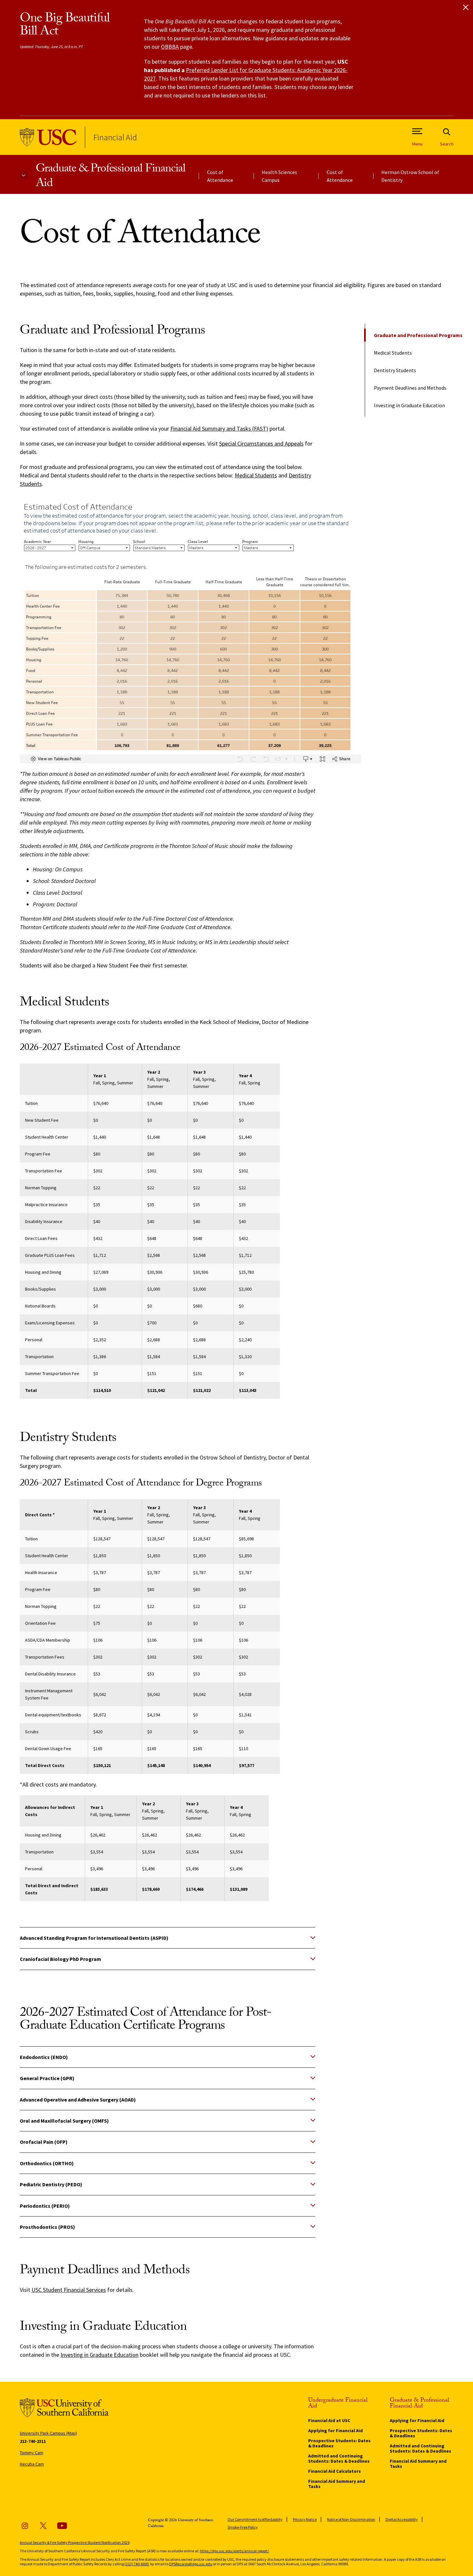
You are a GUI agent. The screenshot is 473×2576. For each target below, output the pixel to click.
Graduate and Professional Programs (418, 335)
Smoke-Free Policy (243, 2527)
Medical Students (393, 353)
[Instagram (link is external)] (25, 2526)
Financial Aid (115, 137)
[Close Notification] (466, 7)
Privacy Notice (305, 2519)
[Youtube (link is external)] (62, 2526)
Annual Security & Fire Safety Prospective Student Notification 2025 (75, 2542)
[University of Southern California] (48, 137)
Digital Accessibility (402, 2519)
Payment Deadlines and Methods (410, 388)
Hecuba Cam (32, 2464)
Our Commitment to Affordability (255, 2519)
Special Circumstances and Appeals (261, 443)
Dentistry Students (395, 370)
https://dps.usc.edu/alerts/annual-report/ (234, 2551)
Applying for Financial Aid (335, 2431)
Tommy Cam (32, 2453)
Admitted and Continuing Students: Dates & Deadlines (339, 2458)
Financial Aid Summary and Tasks (337, 2484)
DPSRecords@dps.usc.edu (191, 2564)
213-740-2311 (33, 2441)
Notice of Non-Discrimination (351, 2519)
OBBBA (170, 47)
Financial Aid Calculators (335, 2471)
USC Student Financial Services (69, 2290)
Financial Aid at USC (329, 2420)
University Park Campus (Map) (48, 2433)
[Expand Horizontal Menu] (24, 176)
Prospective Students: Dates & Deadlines (339, 2443)
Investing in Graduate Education (409, 405)
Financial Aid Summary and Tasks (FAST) (219, 429)
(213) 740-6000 (137, 2564)
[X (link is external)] (43, 2526)
